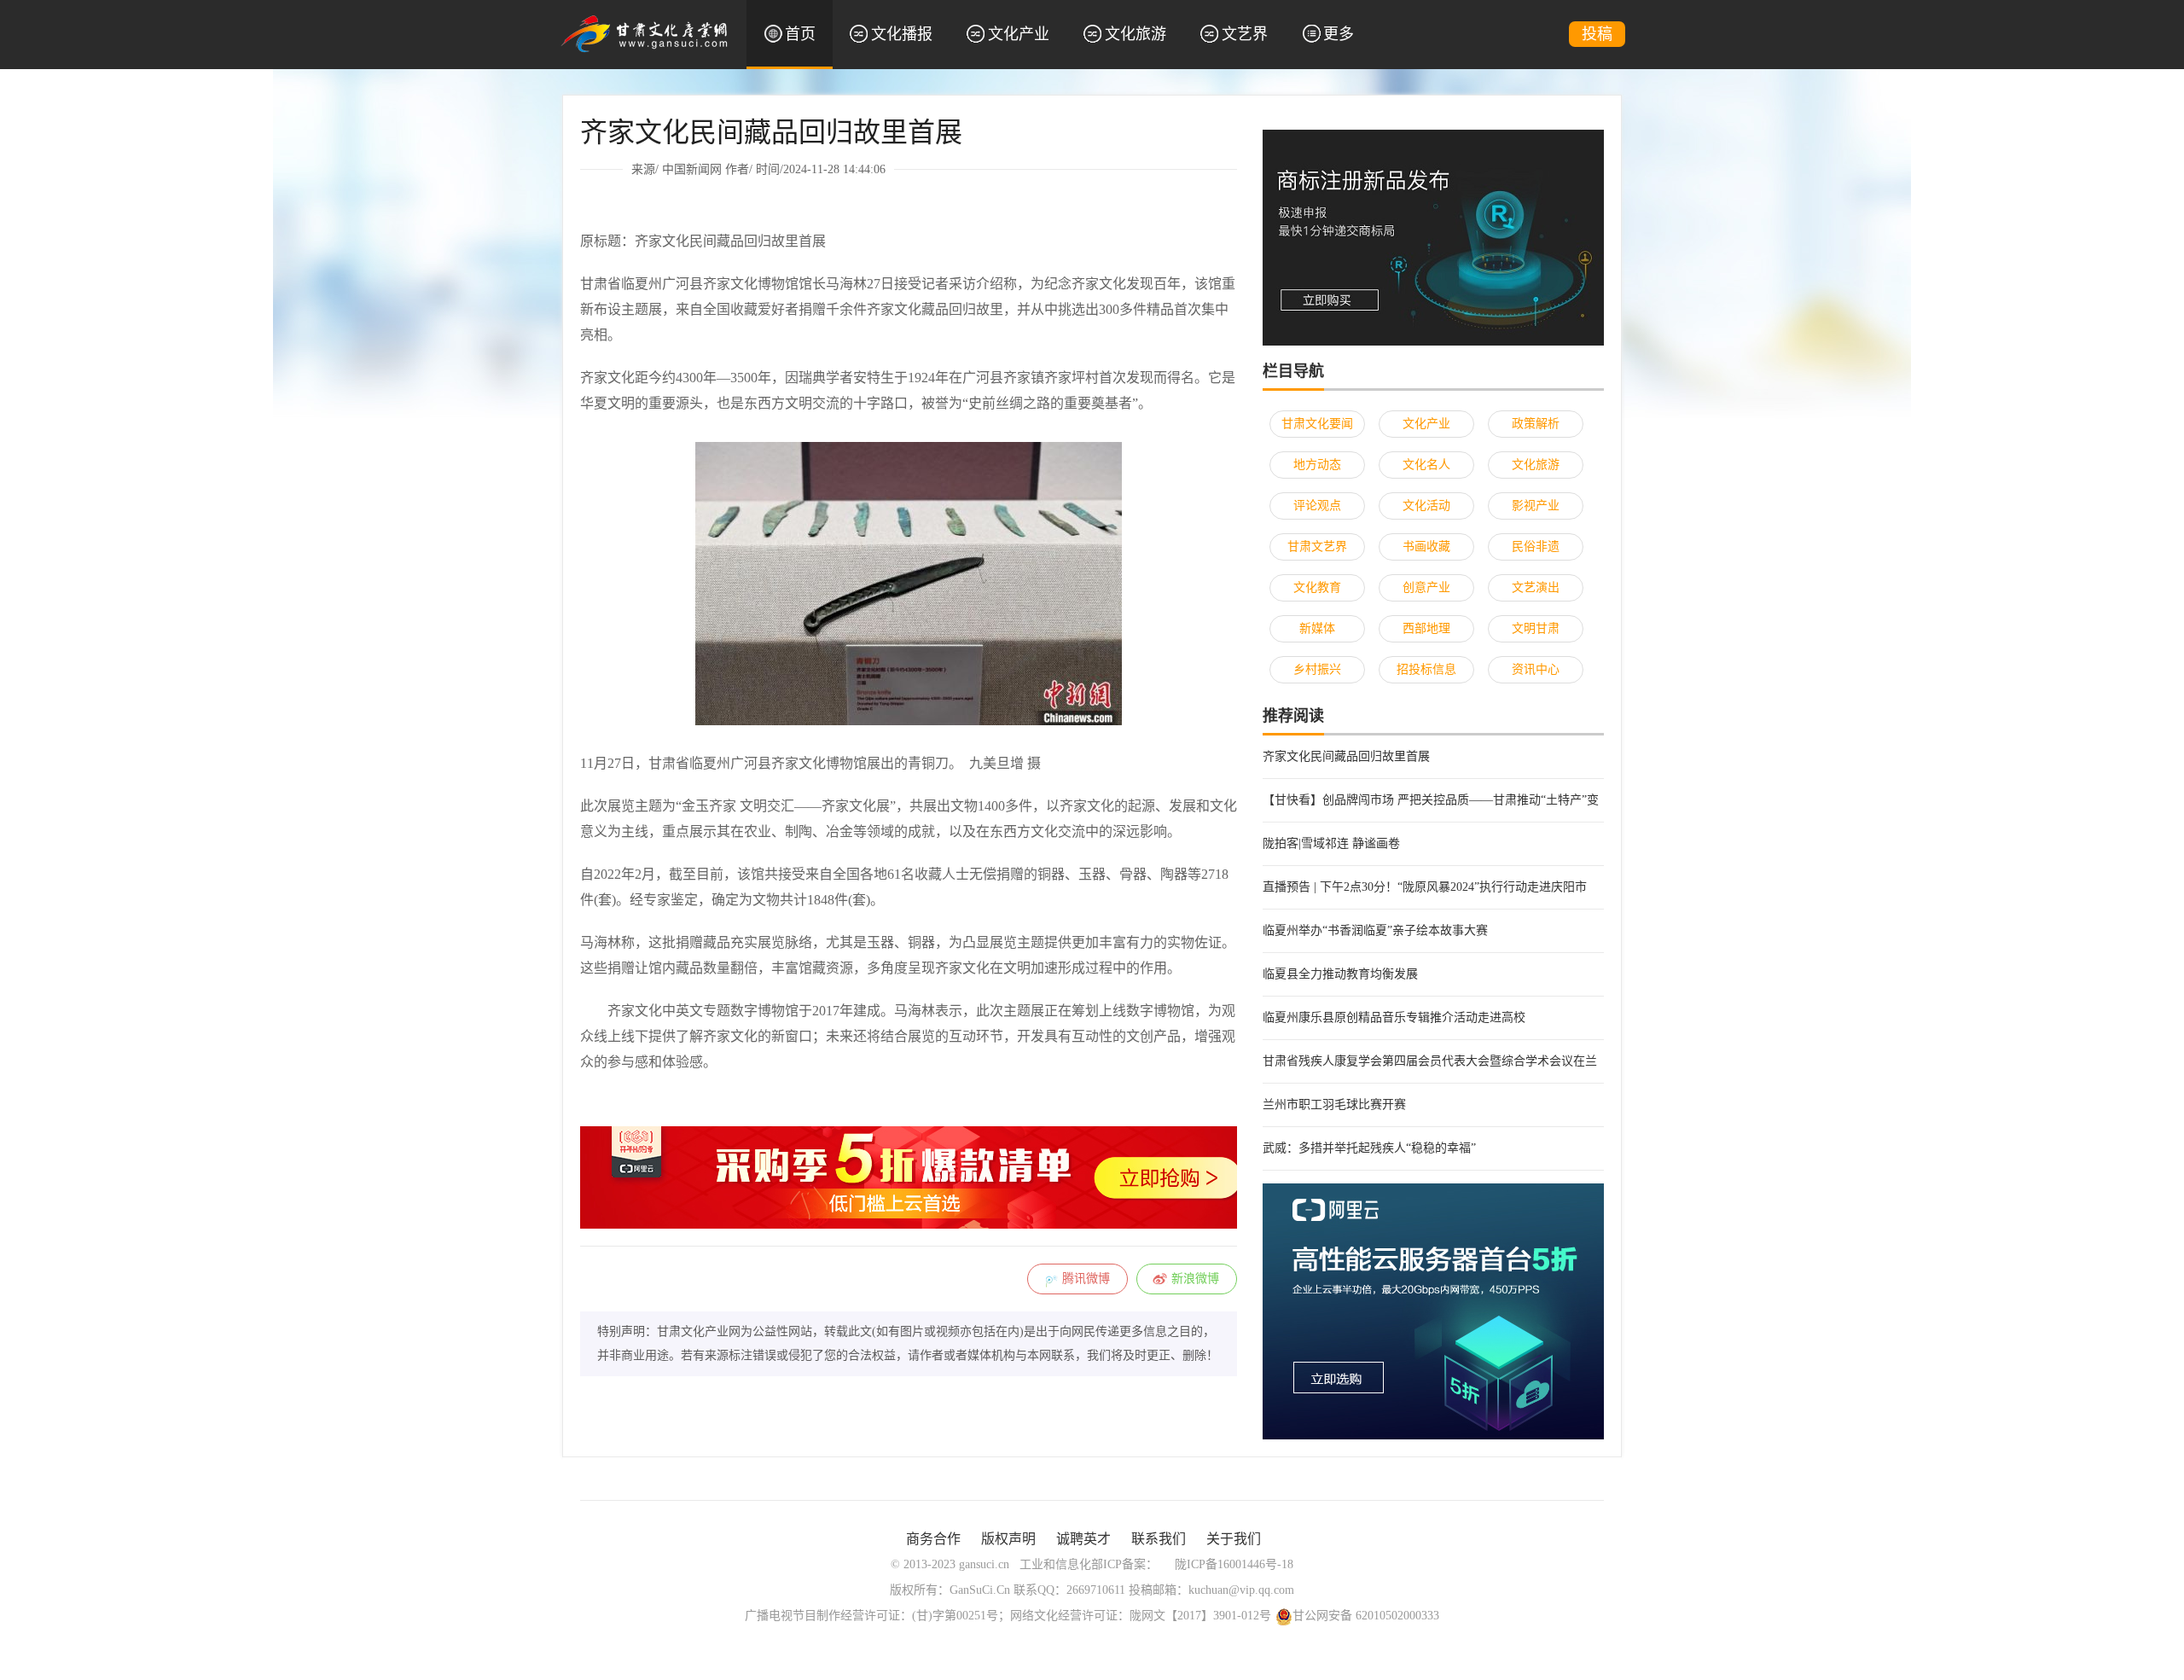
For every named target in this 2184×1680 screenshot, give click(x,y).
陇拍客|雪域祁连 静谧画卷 (1331, 843)
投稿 (1597, 34)
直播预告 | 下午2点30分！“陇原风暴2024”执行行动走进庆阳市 (1425, 887)
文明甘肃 (1536, 628)
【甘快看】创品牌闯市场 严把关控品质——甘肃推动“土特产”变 (1431, 800)
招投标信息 (1426, 669)
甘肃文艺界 (1317, 546)
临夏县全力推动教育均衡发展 (1340, 974)
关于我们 (1234, 1539)
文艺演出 (1536, 587)
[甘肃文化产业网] (644, 33)
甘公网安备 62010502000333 (1366, 1616)
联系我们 (1159, 1539)
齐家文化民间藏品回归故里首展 (1346, 756)
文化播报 (902, 34)
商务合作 (933, 1539)
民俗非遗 (1536, 546)
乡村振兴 (1317, 669)
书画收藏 (1426, 546)
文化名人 (1426, 465)
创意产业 (1426, 587)
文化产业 (1019, 34)
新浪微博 (1195, 1279)
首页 (800, 34)
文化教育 (1317, 587)
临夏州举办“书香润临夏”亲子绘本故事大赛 (1375, 930)
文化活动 (1426, 506)
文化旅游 (1136, 34)
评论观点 (1317, 506)
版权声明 (1008, 1539)
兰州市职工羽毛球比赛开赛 (1334, 1104)
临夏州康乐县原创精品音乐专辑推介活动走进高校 (1394, 1017)
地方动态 (1317, 465)
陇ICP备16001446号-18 (1234, 1564)
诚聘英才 (1083, 1539)
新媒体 (1317, 628)
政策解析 (1536, 424)
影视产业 (1536, 506)
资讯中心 (1536, 669)
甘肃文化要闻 (1317, 424)
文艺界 (1245, 34)
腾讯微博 (1086, 1279)
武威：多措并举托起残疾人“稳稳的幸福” (1369, 1148)
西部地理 (1426, 628)
